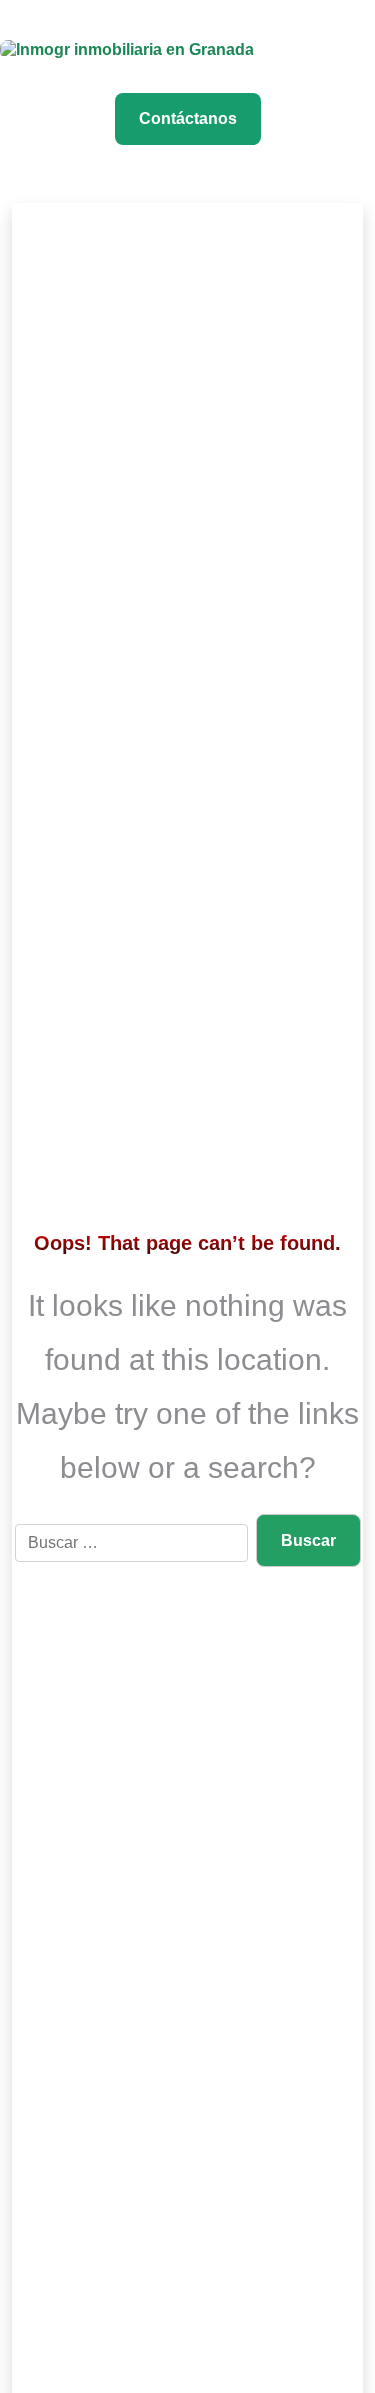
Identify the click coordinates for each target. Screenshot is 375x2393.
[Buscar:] (131, 1543)
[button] (359, 28)
